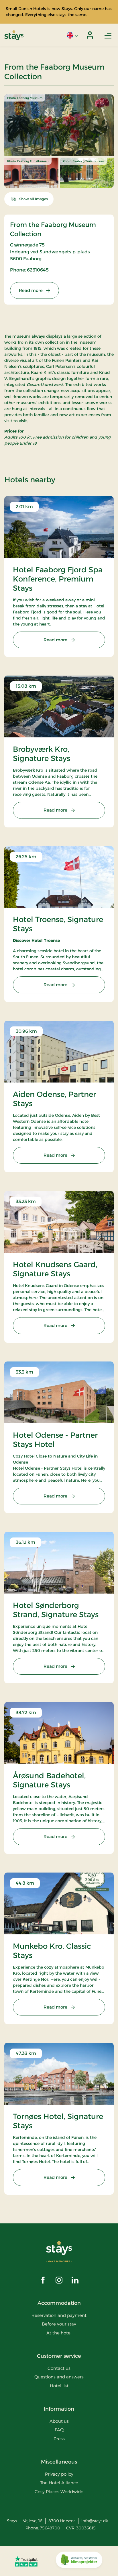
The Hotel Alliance (59, 2483)
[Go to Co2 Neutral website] (79, 2561)
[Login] (90, 35)
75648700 (50, 2528)
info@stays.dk (95, 2521)
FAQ (59, 2430)
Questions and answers (59, 2377)
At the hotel (59, 2333)
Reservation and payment (59, 2315)
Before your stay (59, 2324)
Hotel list (59, 2386)
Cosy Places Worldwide (59, 2492)
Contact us (59, 2368)
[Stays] (14, 35)
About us (59, 2421)
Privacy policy (59, 2474)
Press (59, 2439)
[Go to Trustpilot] (26, 2561)
